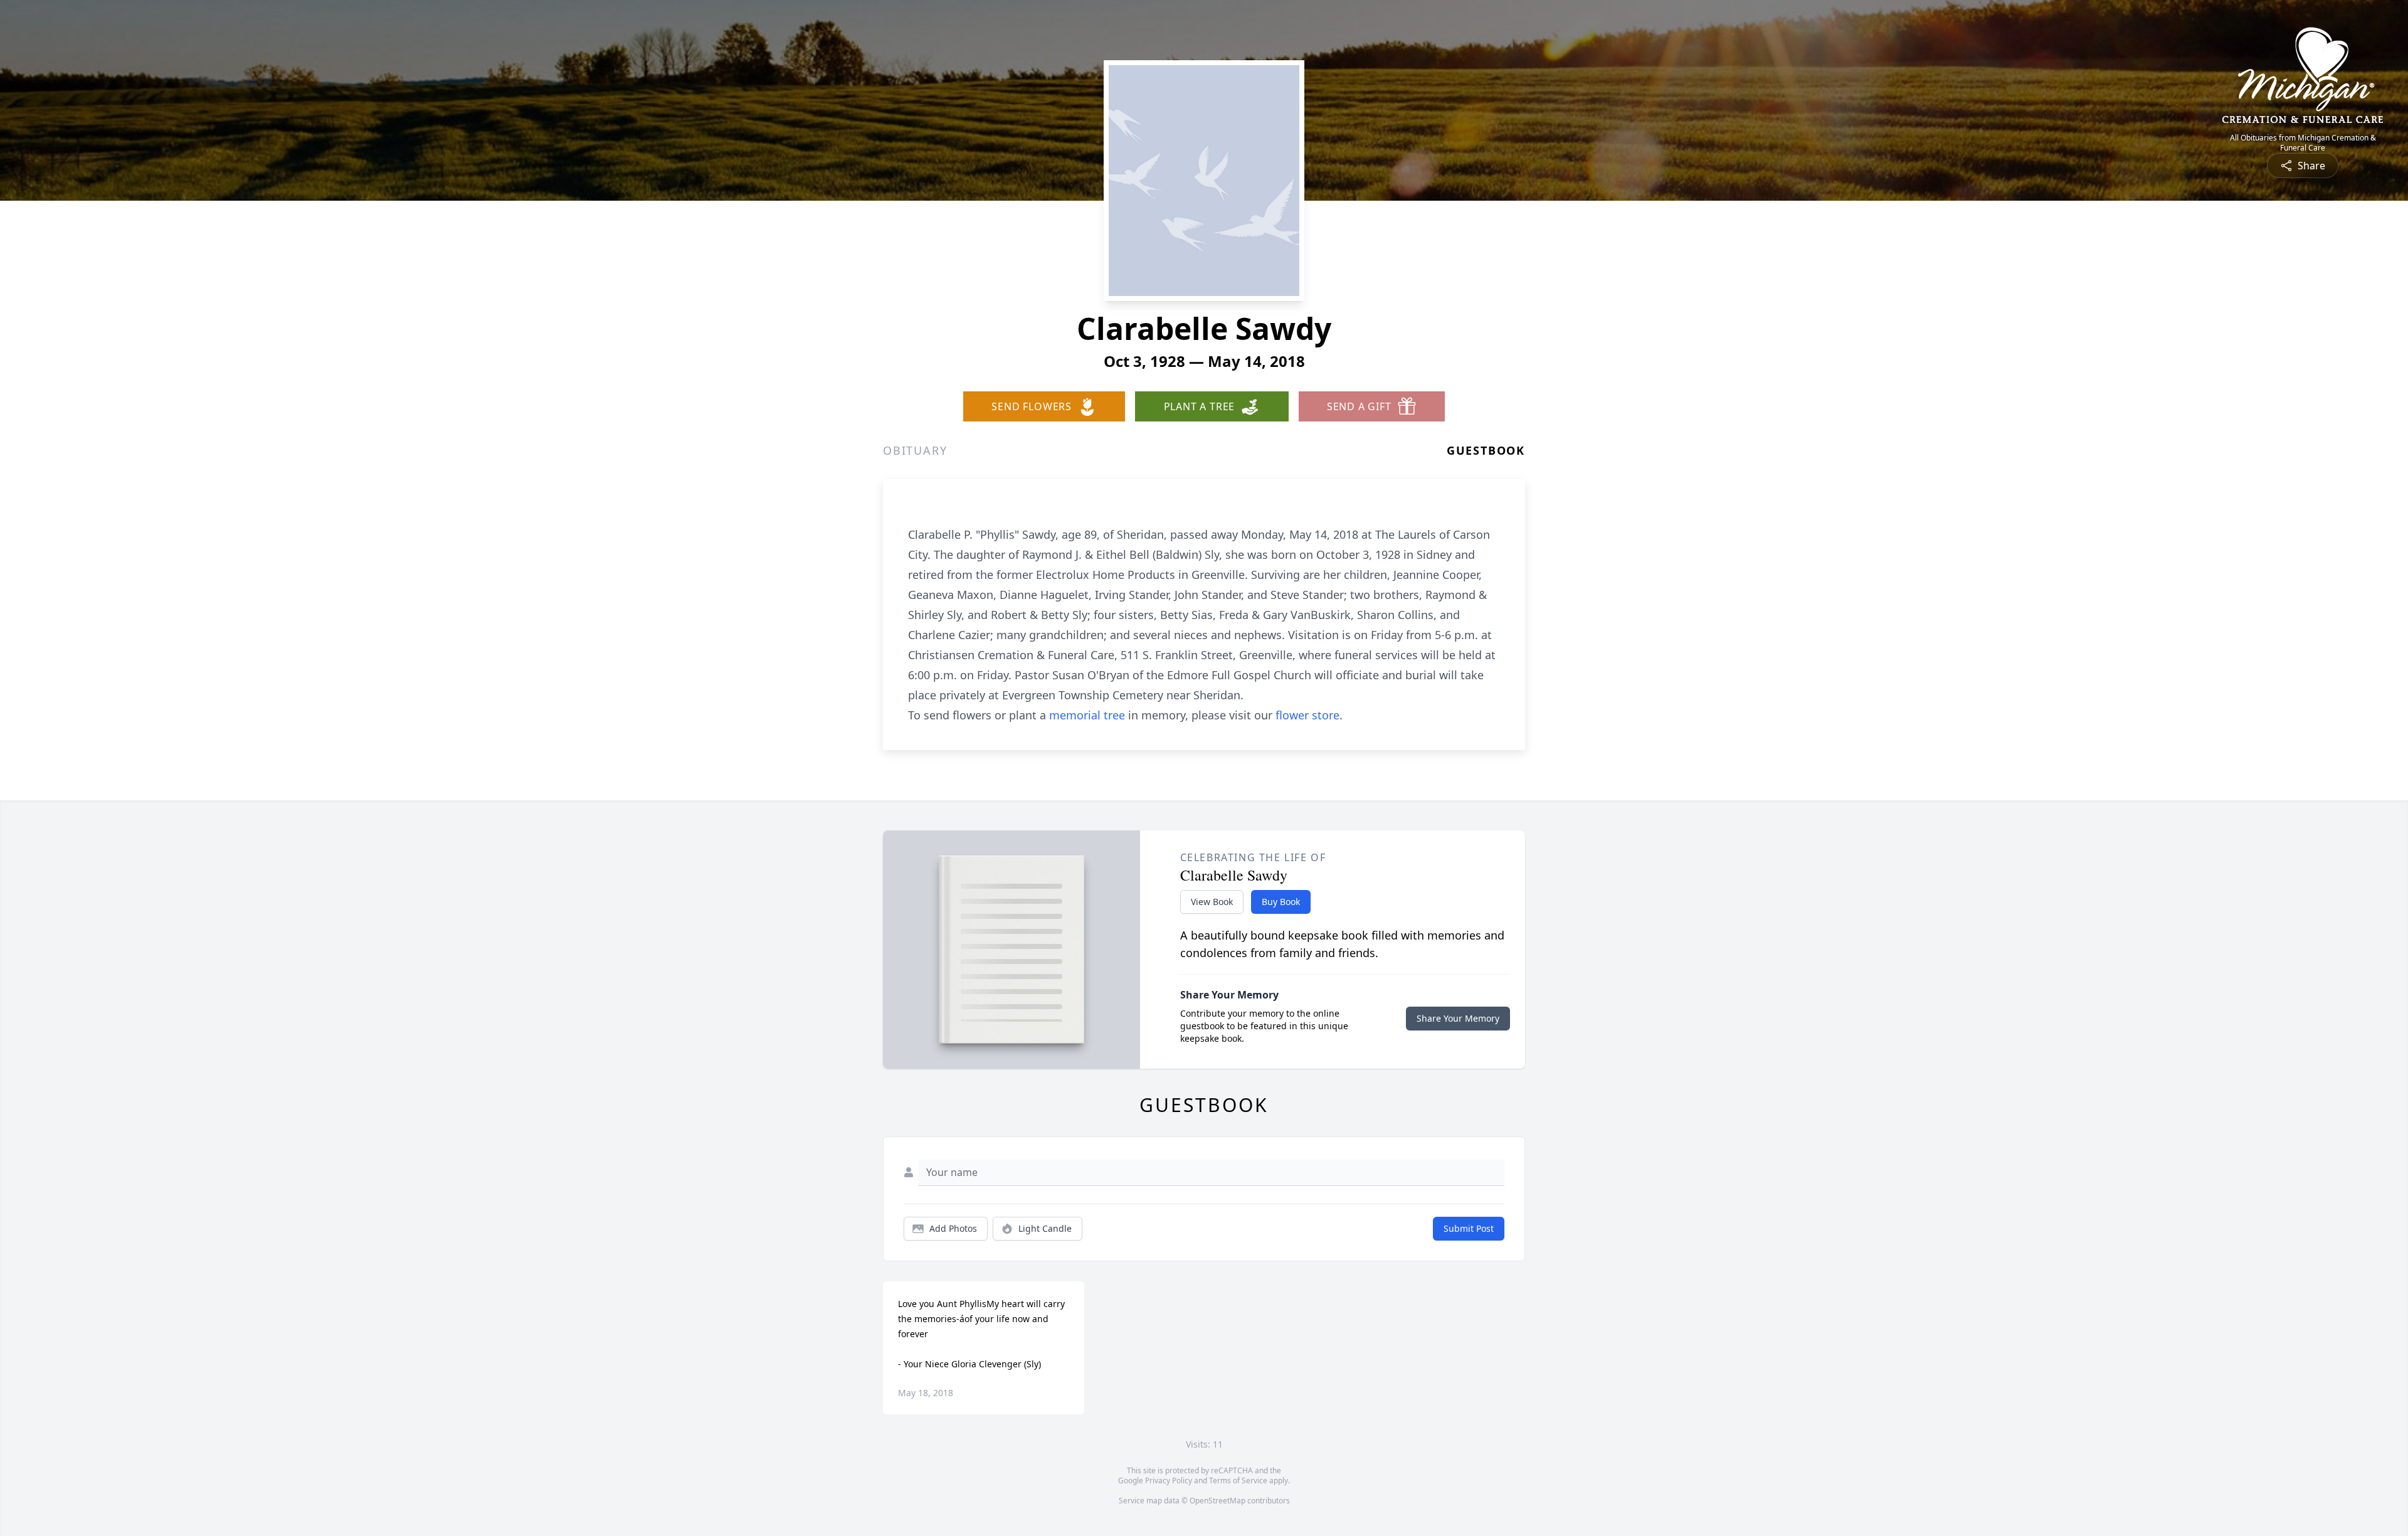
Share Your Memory (1458, 1018)
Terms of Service (1238, 1480)
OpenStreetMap (1217, 1501)
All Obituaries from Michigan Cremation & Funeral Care (2303, 143)
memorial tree (1087, 715)
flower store (1307, 715)
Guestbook (1486, 450)
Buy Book (1281, 902)
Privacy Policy (1169, 1480)
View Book (1212, 902)
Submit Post (1469, 1228)
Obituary (915, 450)
